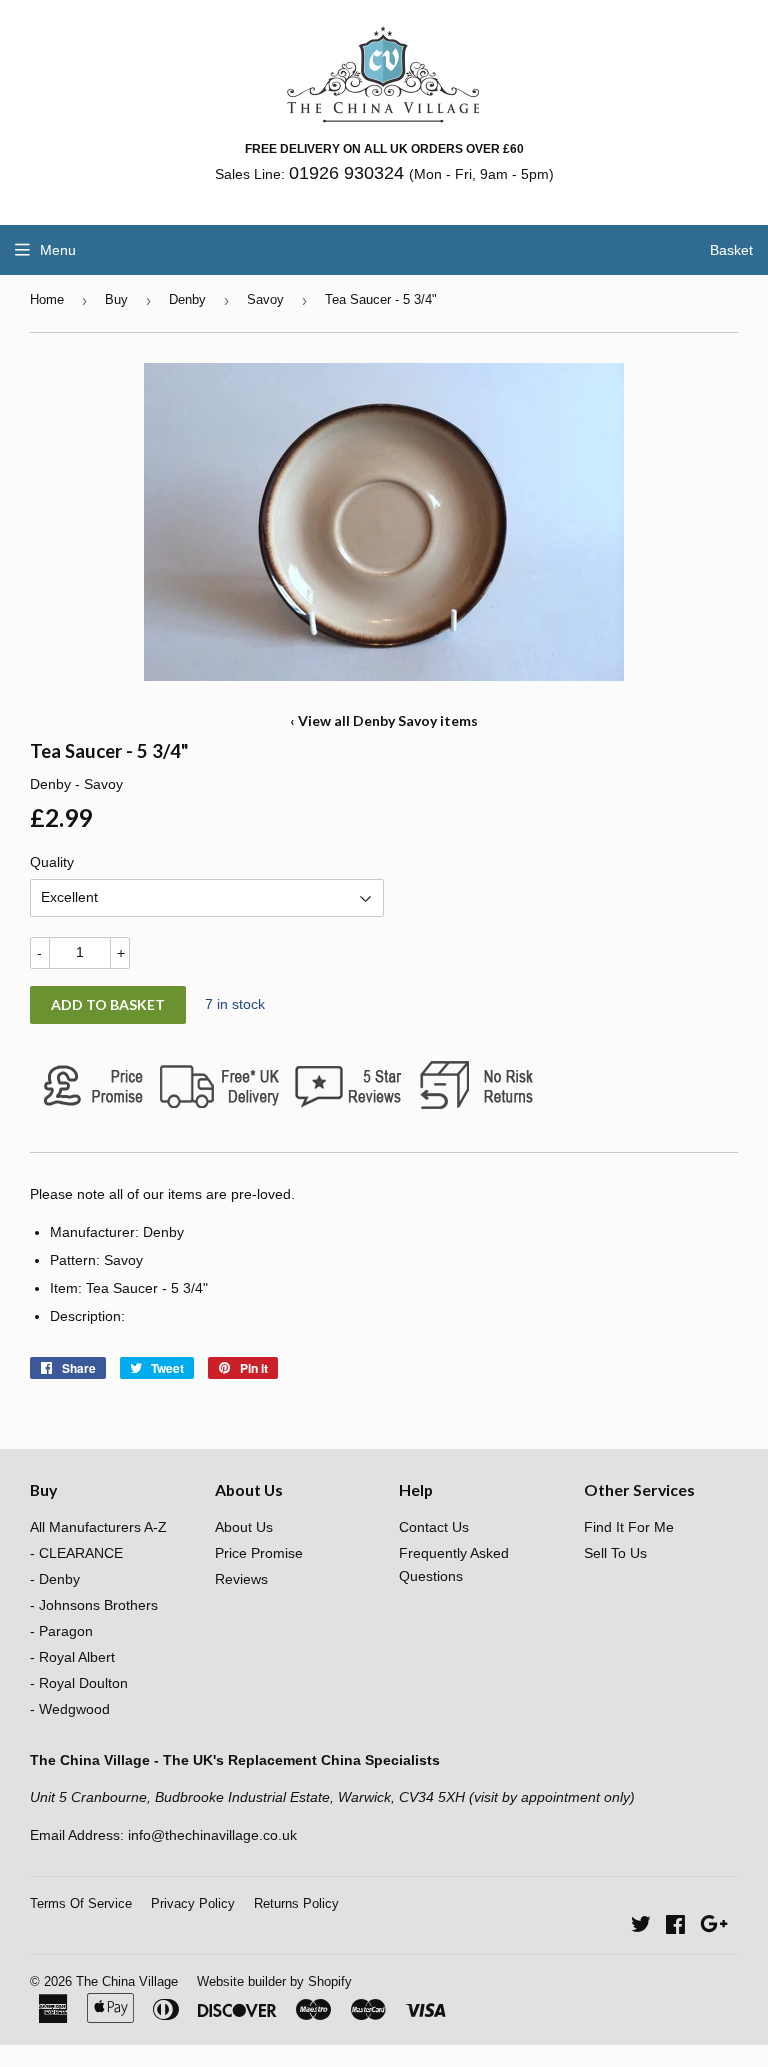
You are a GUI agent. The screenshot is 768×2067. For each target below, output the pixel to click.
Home (47, 299)
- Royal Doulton (79, 1683)
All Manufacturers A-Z (98, 1527)
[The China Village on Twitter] (641, 1927)
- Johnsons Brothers (94, 1605)
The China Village (127, 1981)
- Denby (55, 1579)
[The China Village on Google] (714, 1927)
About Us (244, 1527)
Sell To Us (615, 1553)
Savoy (265, 299)
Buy (116, 299)
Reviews (241, 1579)
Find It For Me (629, 1527)
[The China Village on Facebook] (675, 1927)
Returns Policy (296, 1903)
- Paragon (61, 1631)
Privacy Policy (193, 1903)
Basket (731, 250)
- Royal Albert (72, 1657)
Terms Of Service (81, 1903)
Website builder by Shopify (274, 1981)
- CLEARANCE (76, 1553)
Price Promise (259, 1553)
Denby (187, 299)
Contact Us (434, 1527)
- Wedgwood (70, 1709)
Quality (52, 862)
